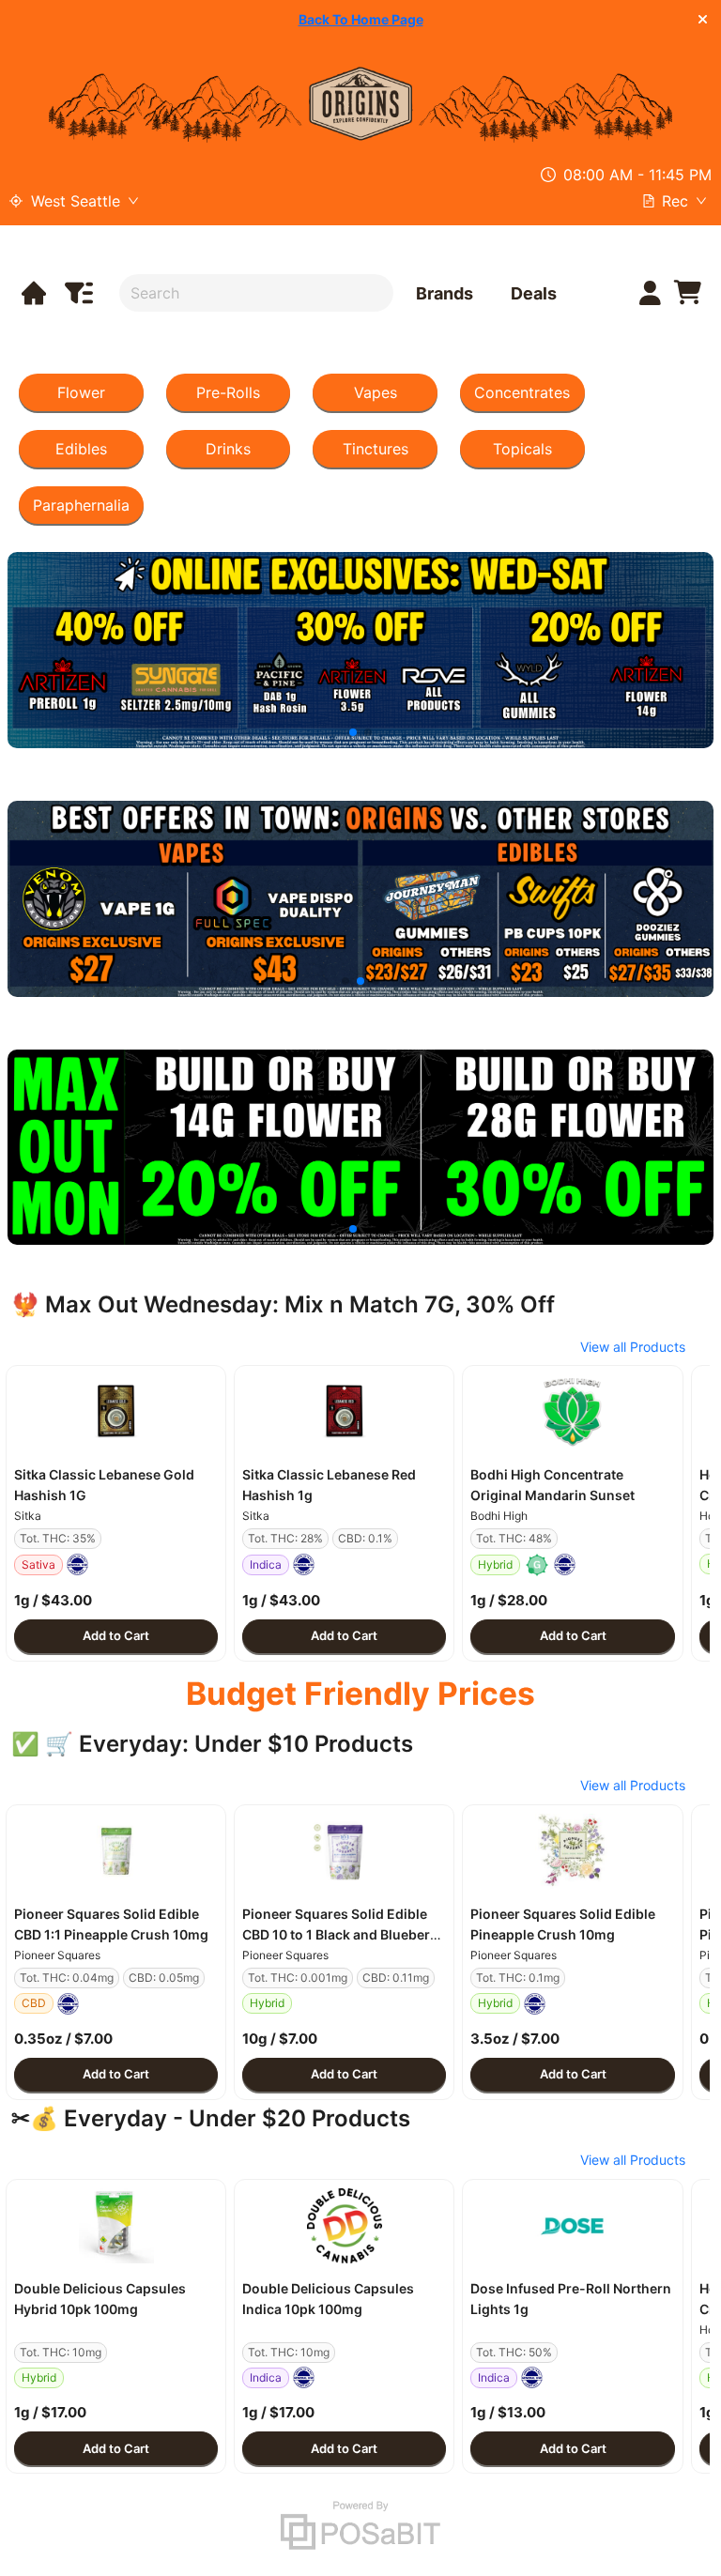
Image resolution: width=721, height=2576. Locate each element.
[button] (116, 1412)
